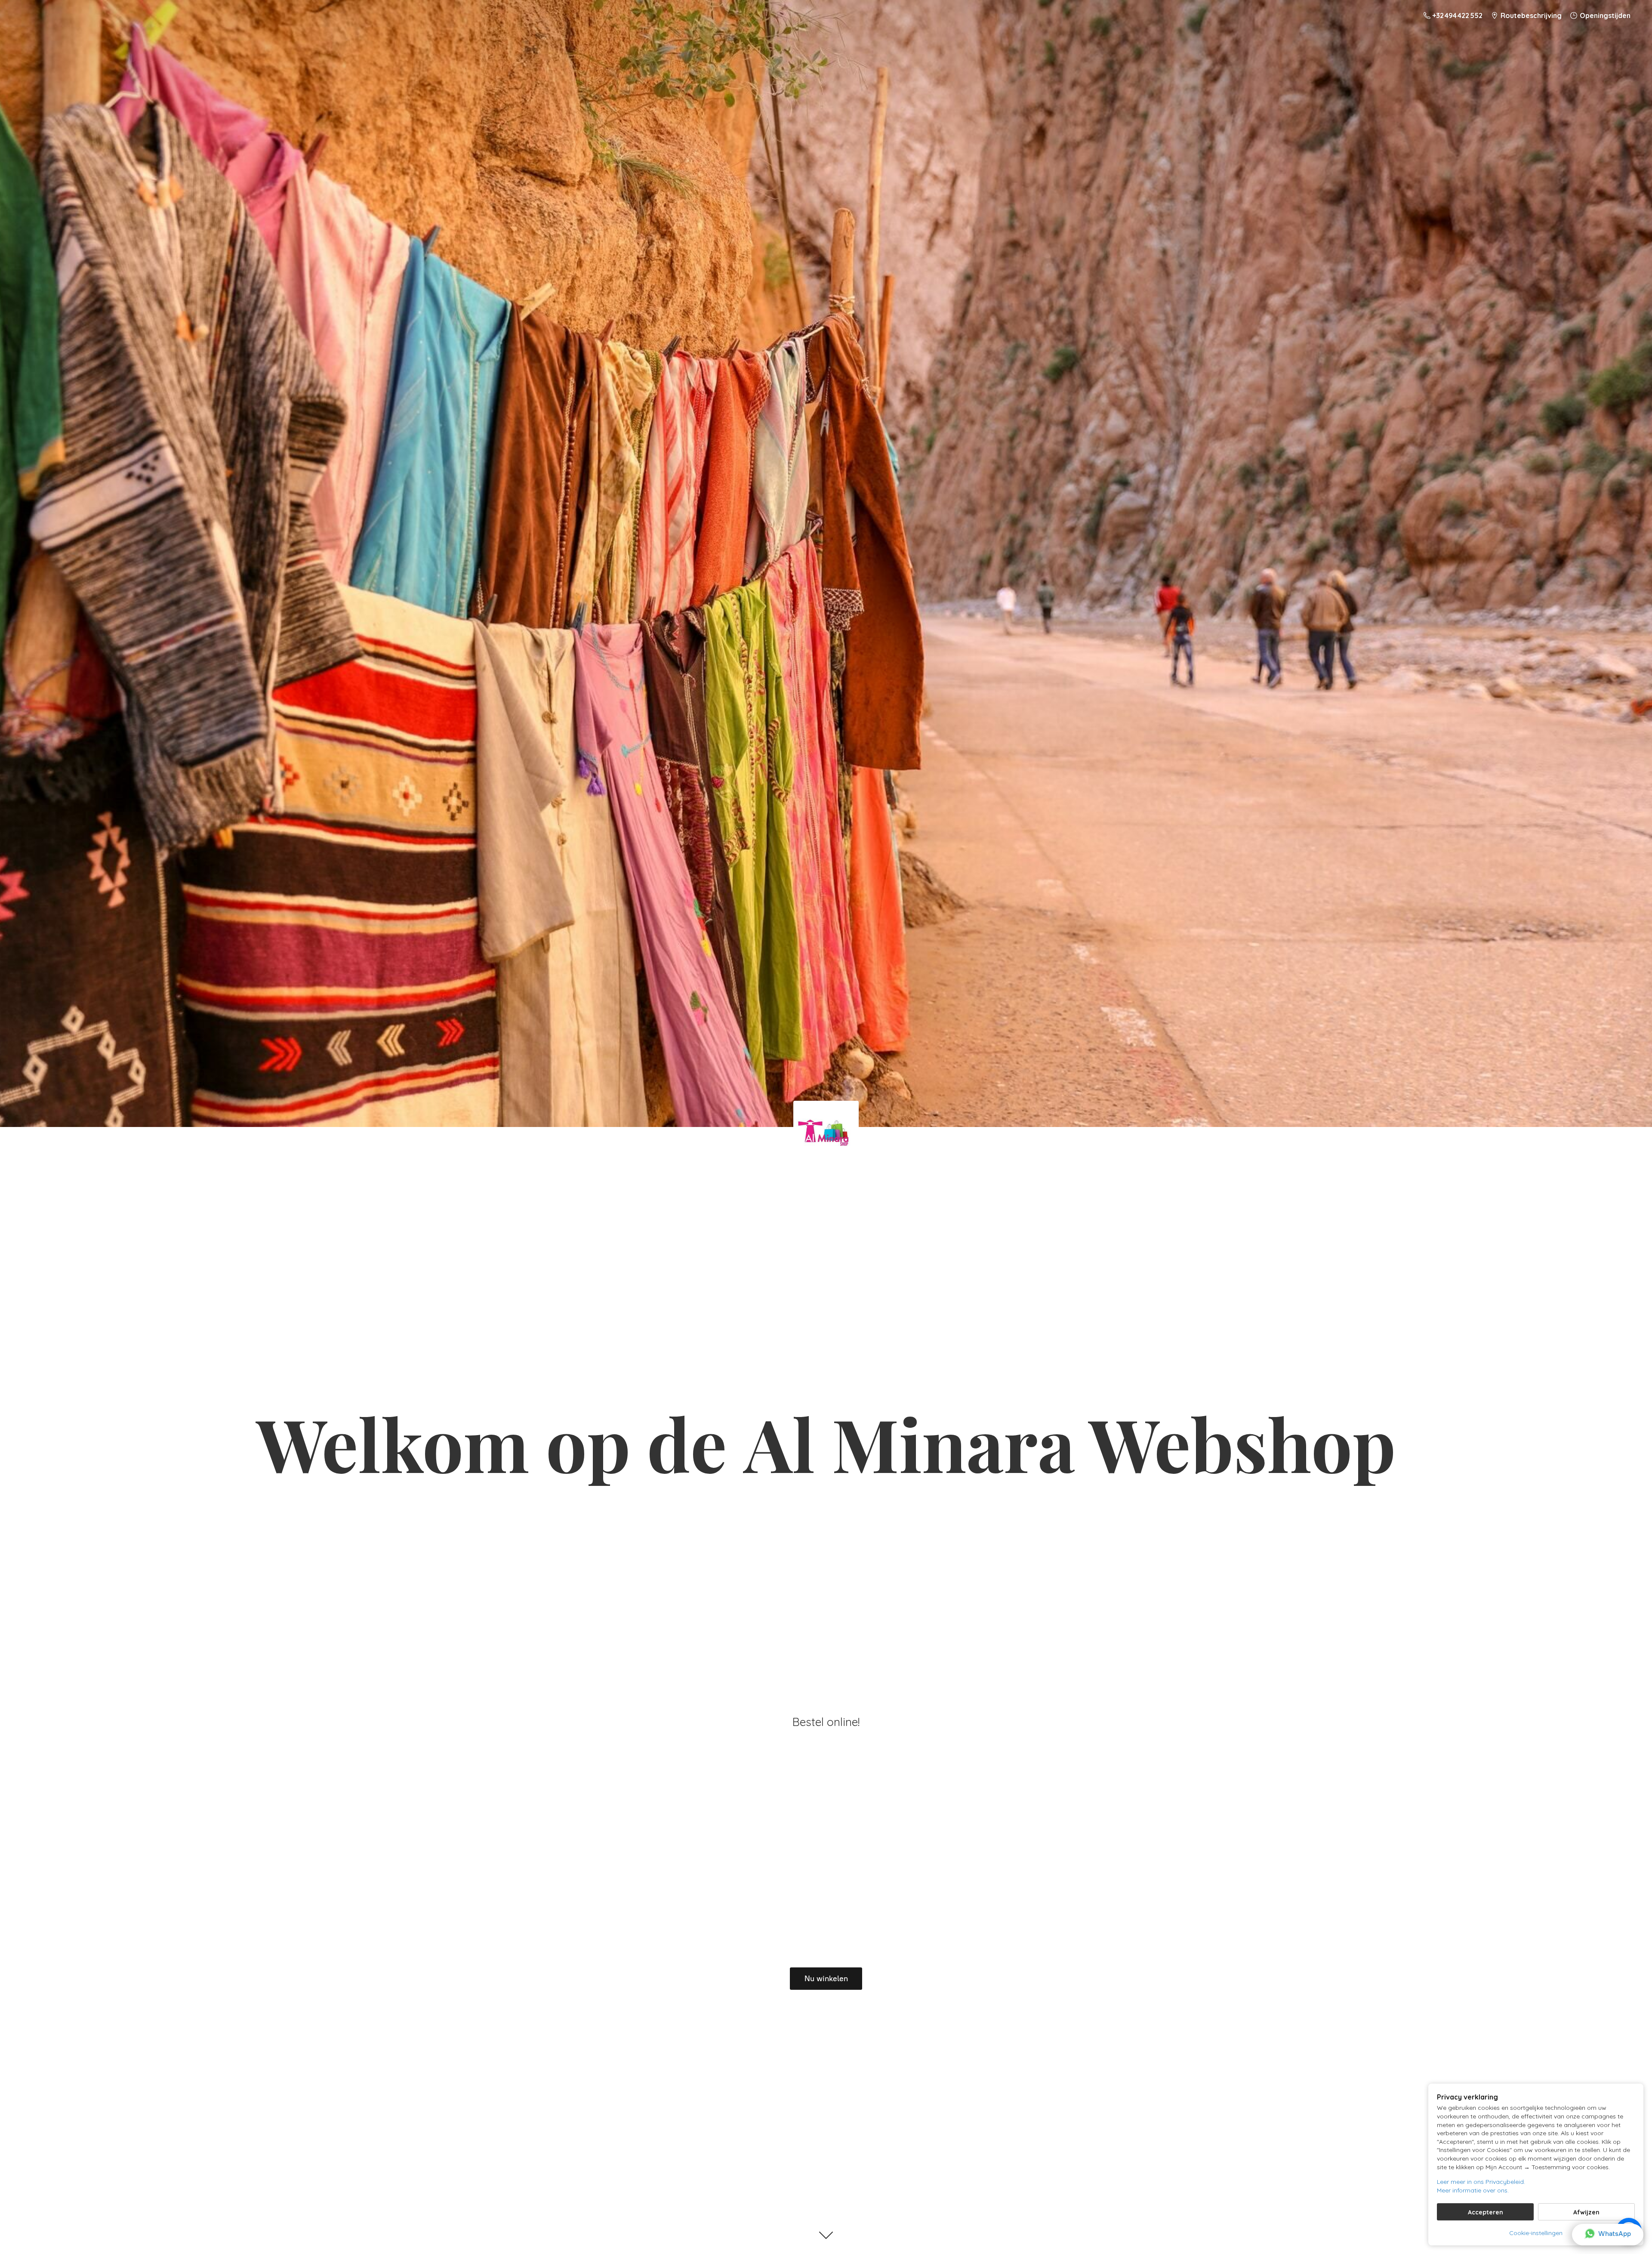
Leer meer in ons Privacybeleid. (1481, 2182)
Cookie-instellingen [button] (1536, 2233)
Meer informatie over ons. (1473, 2190)
